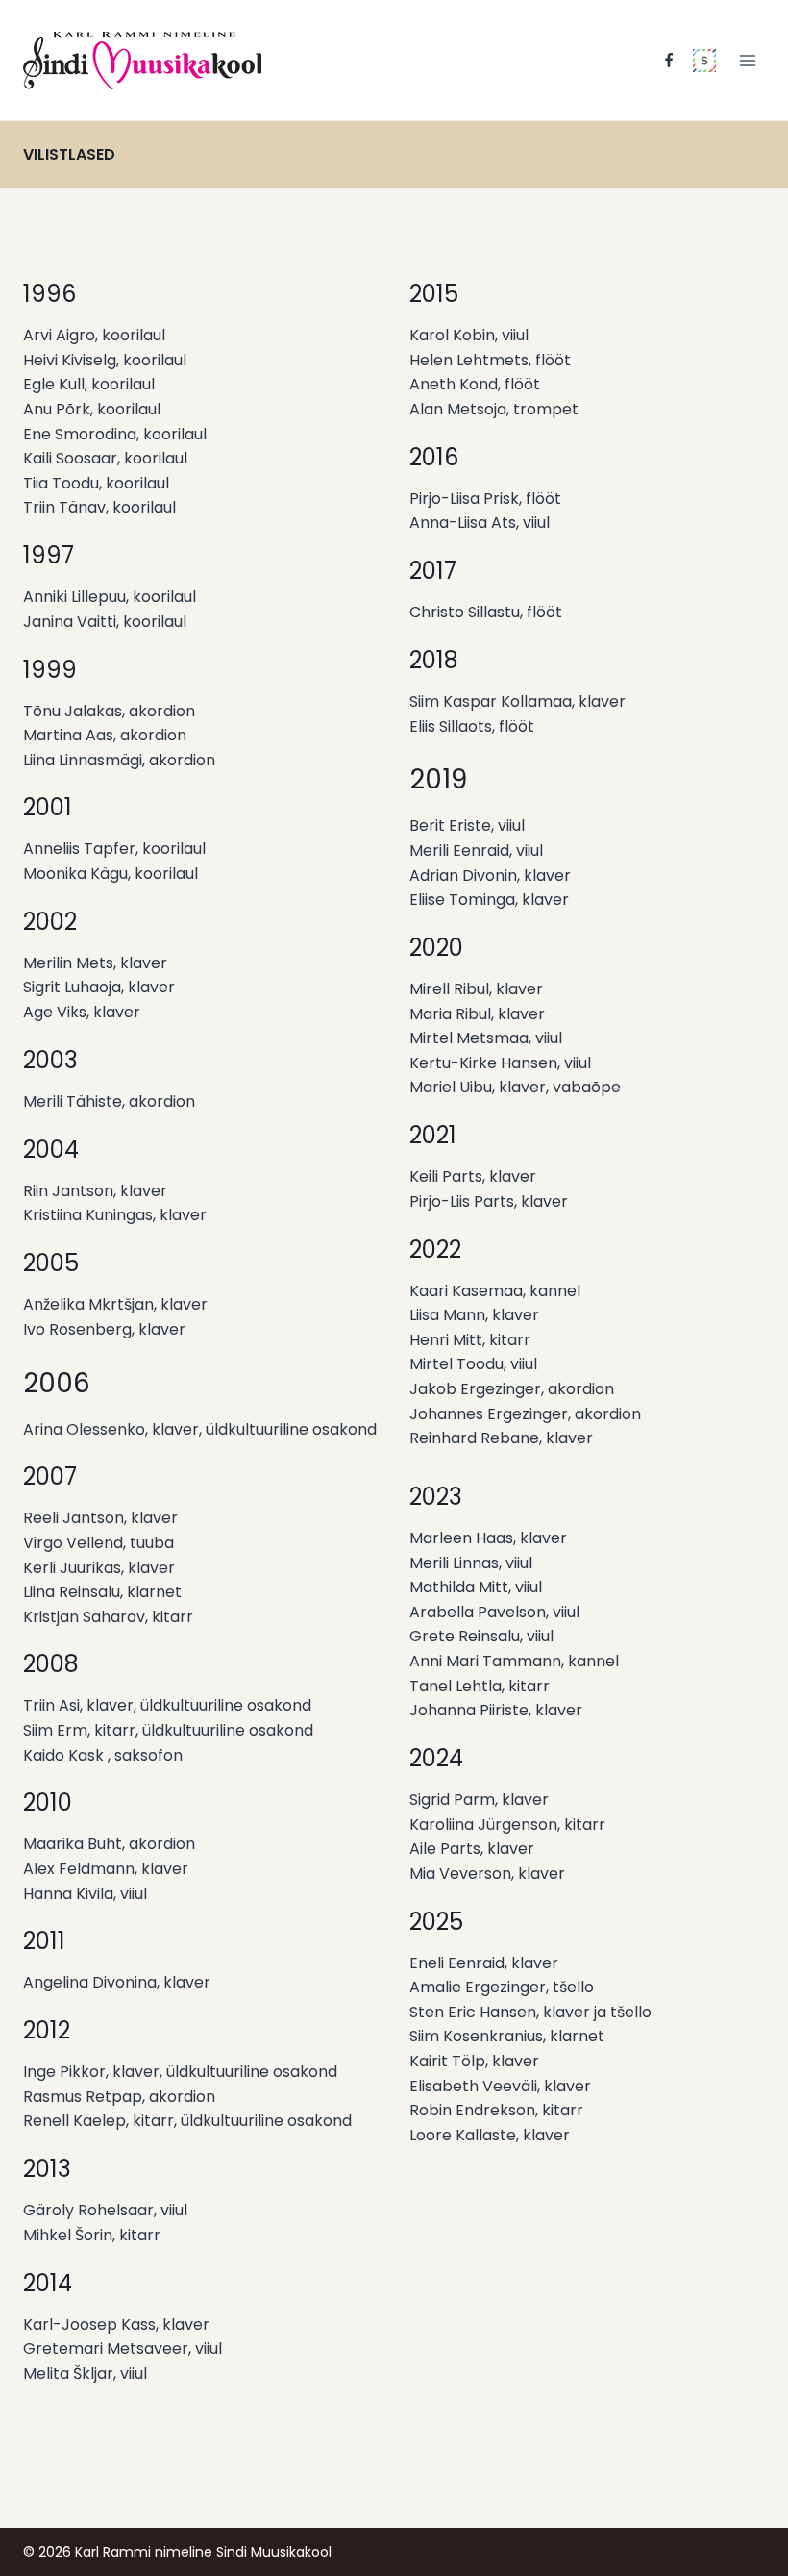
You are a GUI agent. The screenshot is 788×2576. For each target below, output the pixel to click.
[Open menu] (747, 60)
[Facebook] (669, 61)
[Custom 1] (704, 61)
